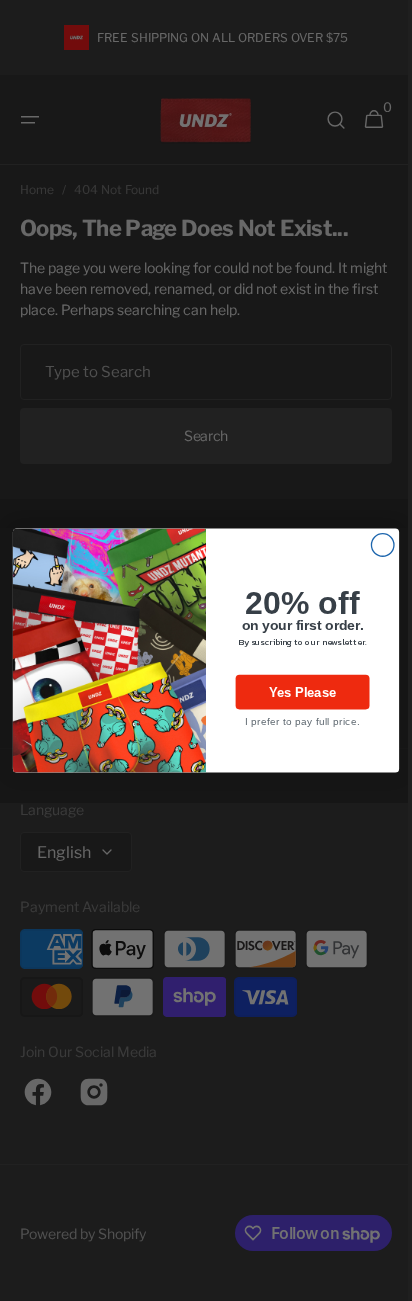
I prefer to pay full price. (294, 721)
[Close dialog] (375, 545)
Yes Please (295, 692)
